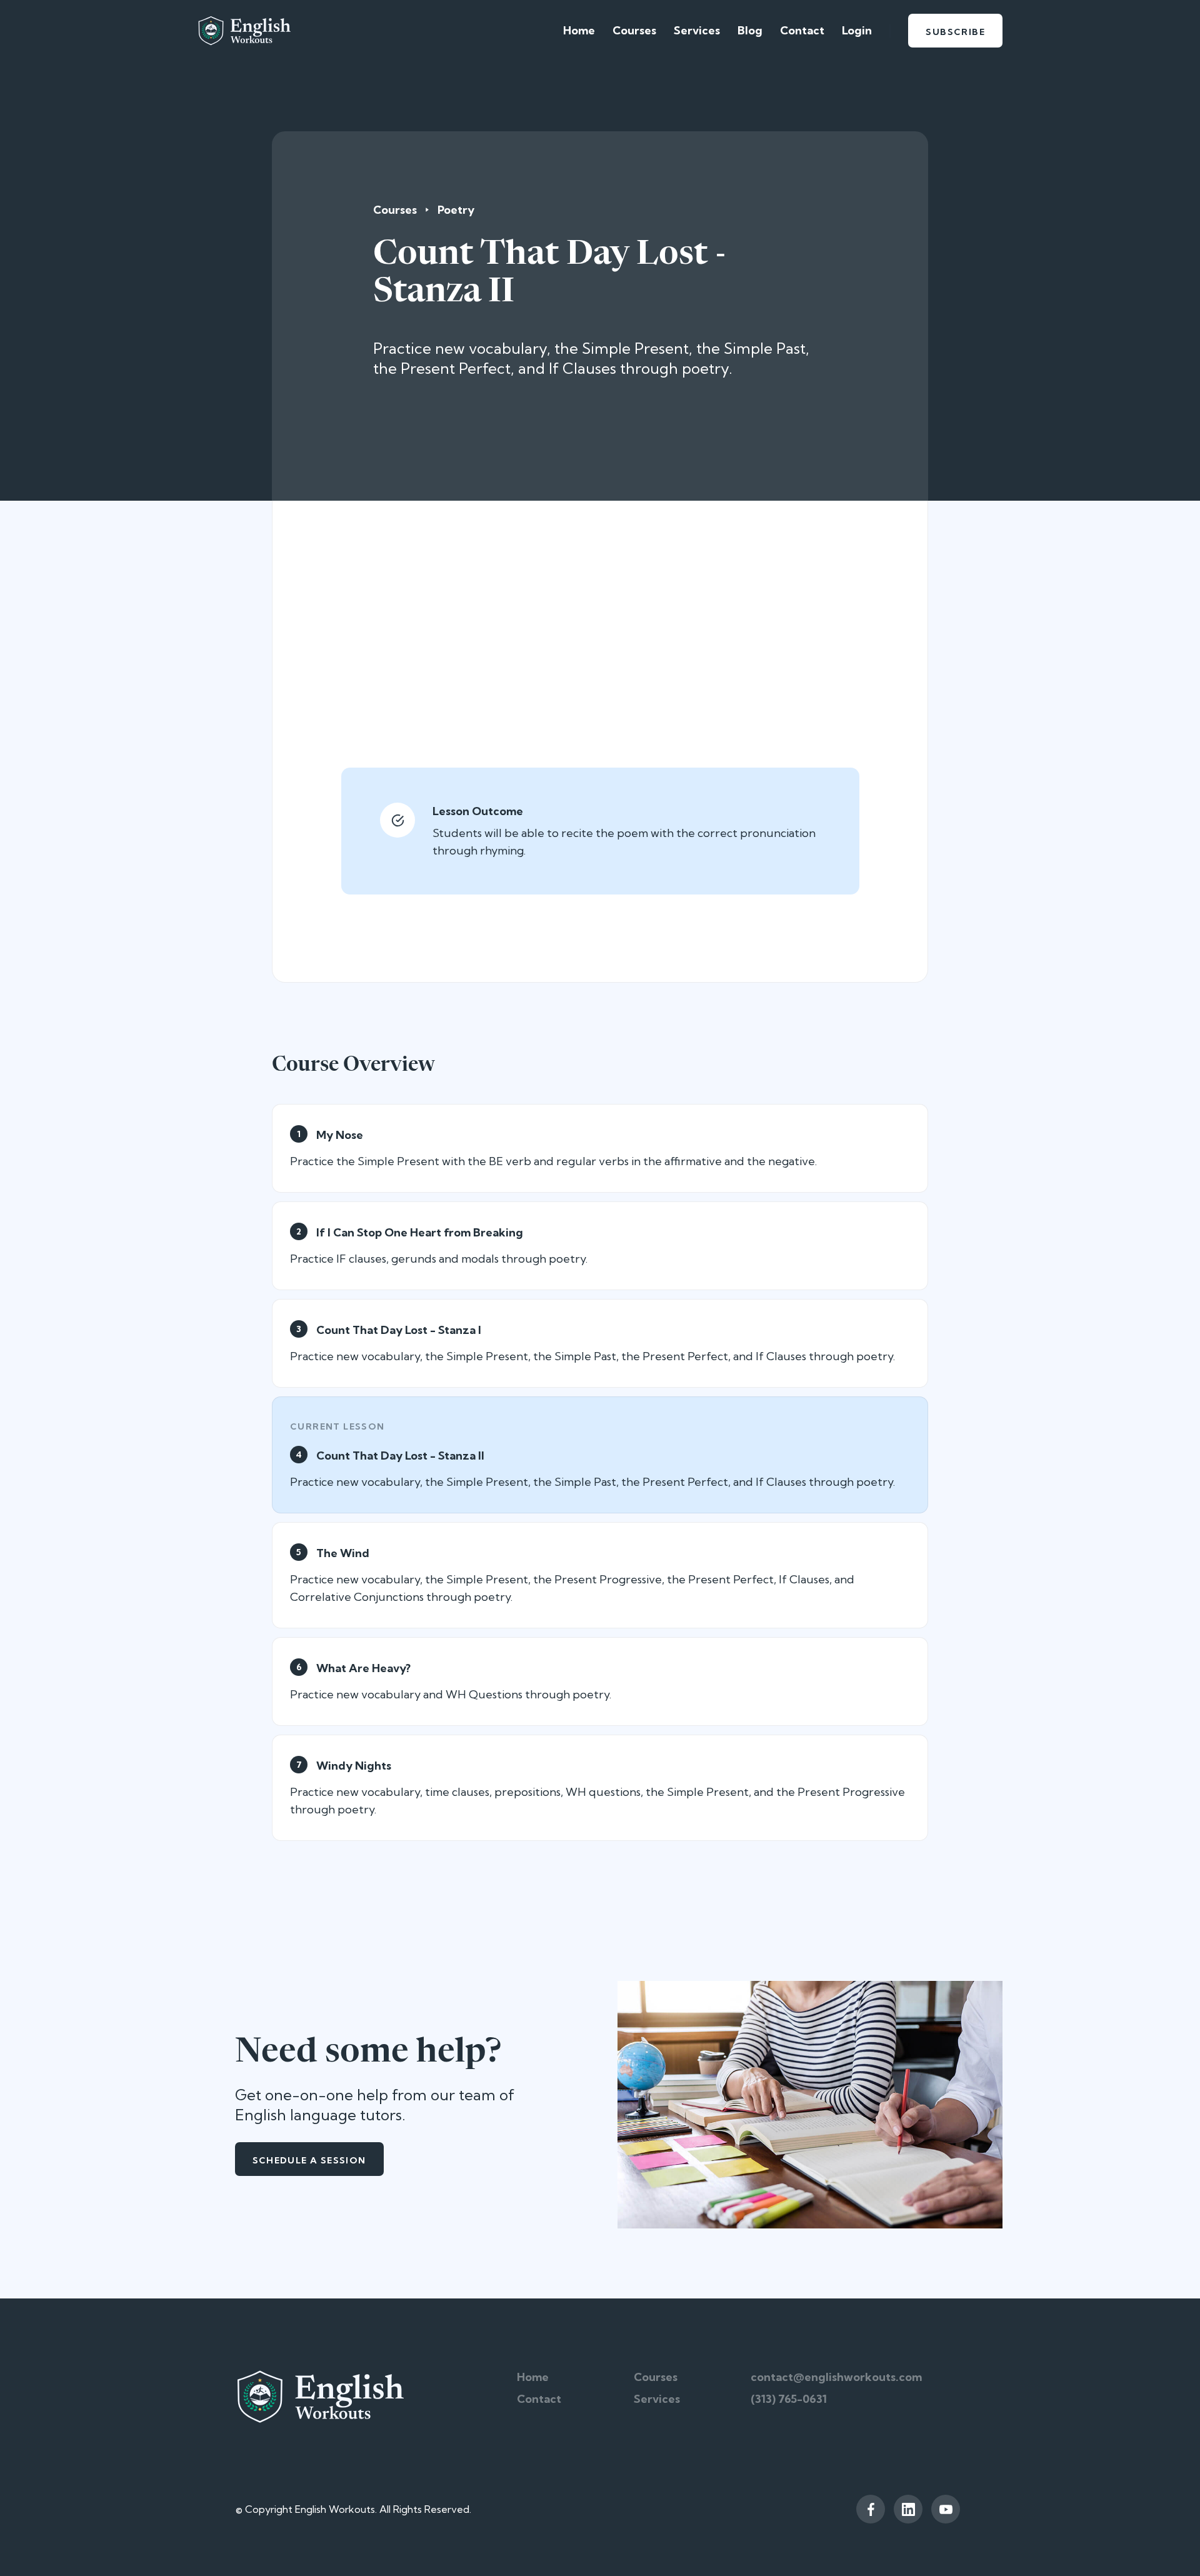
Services (697, 30)
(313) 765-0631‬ (789, 2399)
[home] (244, 31)
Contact (802, 30)
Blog (750, 30)
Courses (634, 30)
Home (579, 30)
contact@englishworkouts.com (836, 2377)
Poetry (456, 210)
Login (857, 30)
